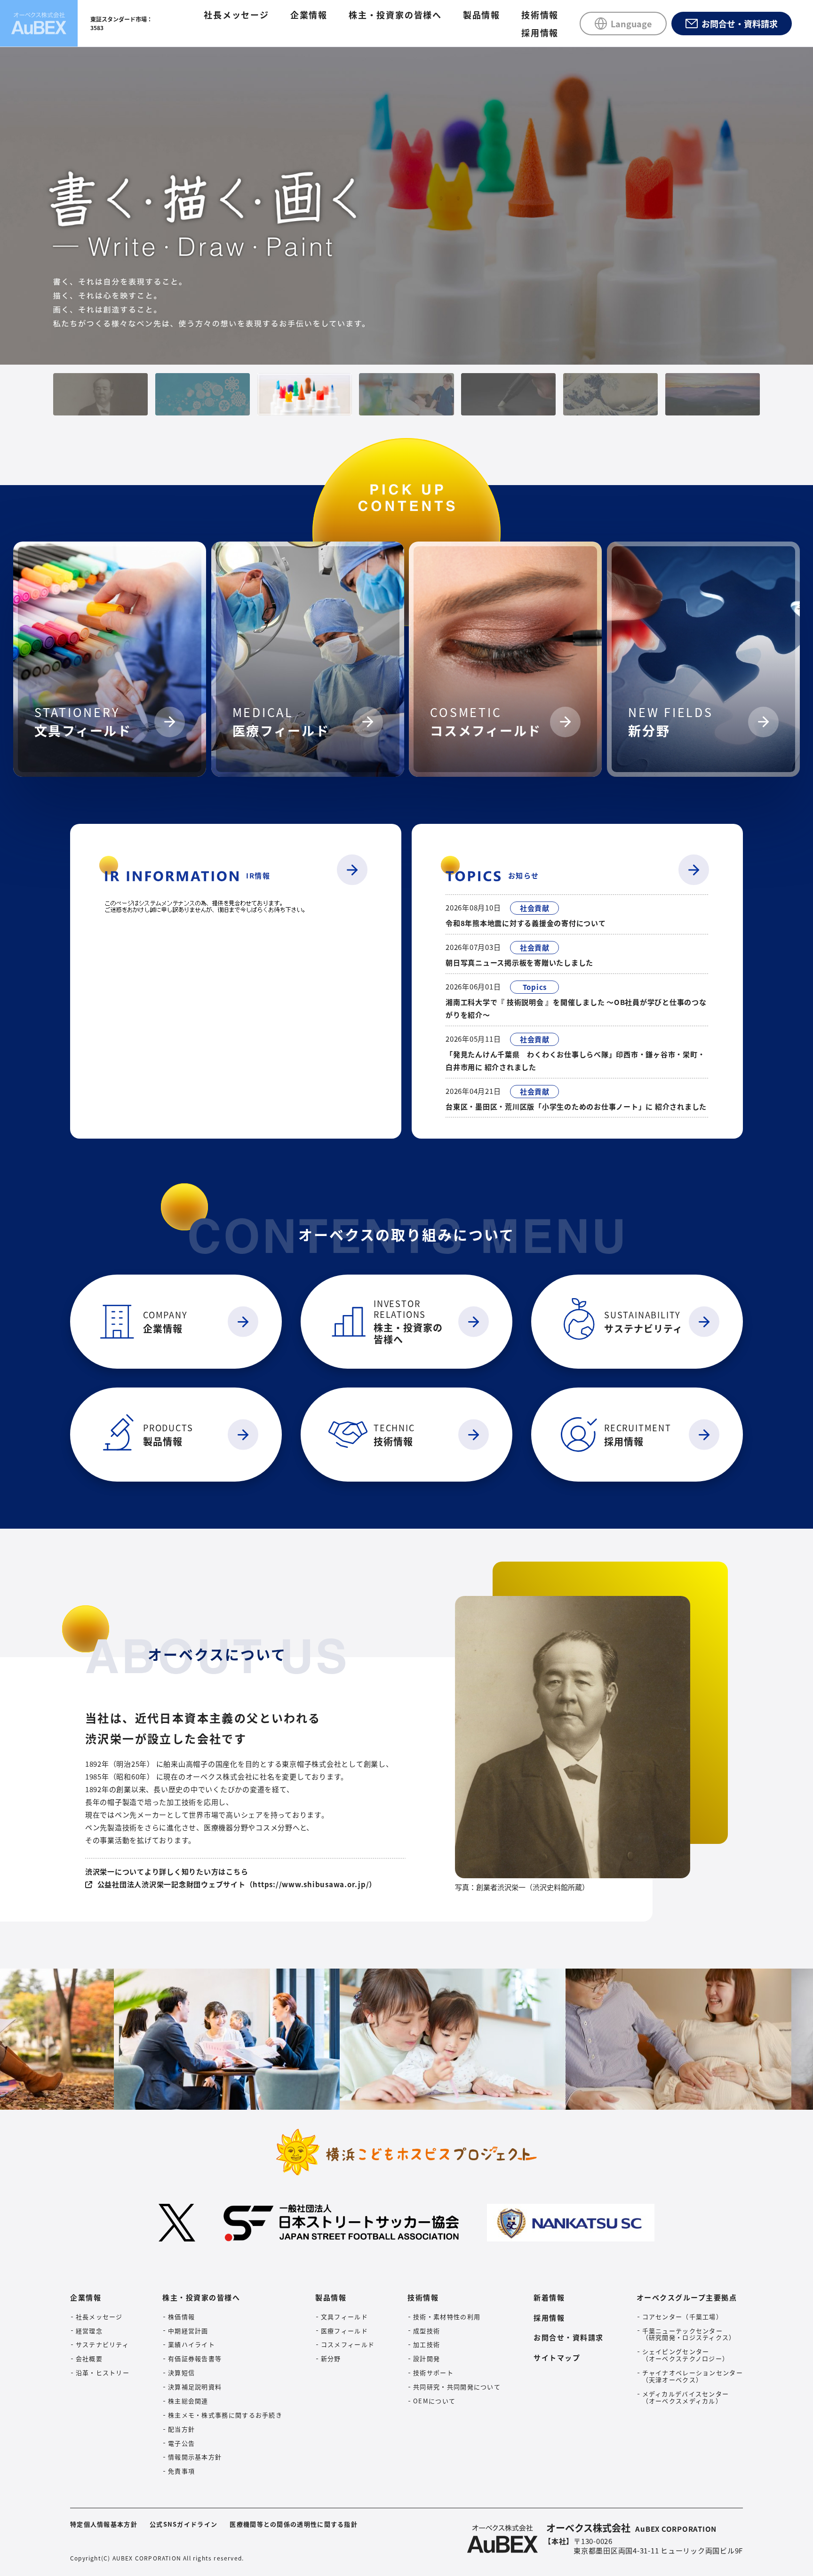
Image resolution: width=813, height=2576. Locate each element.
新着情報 (549, 2297)
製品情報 (482, 15)
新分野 (331, 2359)
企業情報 (309, 15)
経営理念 (89, 2331)
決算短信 (181, 2373)
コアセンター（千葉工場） (683, 2317)
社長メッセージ (236, 15)
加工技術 (426, 2345)
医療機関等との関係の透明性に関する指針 (294, 2524)
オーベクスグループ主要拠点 (687, 2297)
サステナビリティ (102, 2345)
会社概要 (89, 2359)
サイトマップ (557, 2357)
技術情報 (540, 15)
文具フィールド (344, 2317)
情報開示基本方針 (195, 2457)
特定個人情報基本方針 (104, 2524)
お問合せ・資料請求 (569, 2337)
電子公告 (181, 2443)
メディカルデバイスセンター (686, 2398)
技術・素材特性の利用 (447, 2317)
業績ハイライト (191, 2345)
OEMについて (434, 2401)
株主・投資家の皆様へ (395, 15)
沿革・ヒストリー (103, 2373)
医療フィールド (344, 2331)
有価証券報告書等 (195, 2359)
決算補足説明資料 (195, 2387)
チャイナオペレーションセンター (693, 2377)
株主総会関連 (188, 2401)
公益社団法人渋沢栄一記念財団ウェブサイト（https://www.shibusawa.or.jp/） (237, 1884)
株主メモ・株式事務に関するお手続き (225, 2415)
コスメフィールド (348, 2345)
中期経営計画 (188, 2331)
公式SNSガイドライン (183, 2524)
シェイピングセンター (686, 2355)
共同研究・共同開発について (457, 2387)
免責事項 (181, 2471)
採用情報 (540, 32)
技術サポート (433, 2373)
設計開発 (426, 2359)
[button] (100, 394)
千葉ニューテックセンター (689, 2334)
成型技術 (426, 2331)
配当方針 (181, 2429)
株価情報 (181, 2317)
